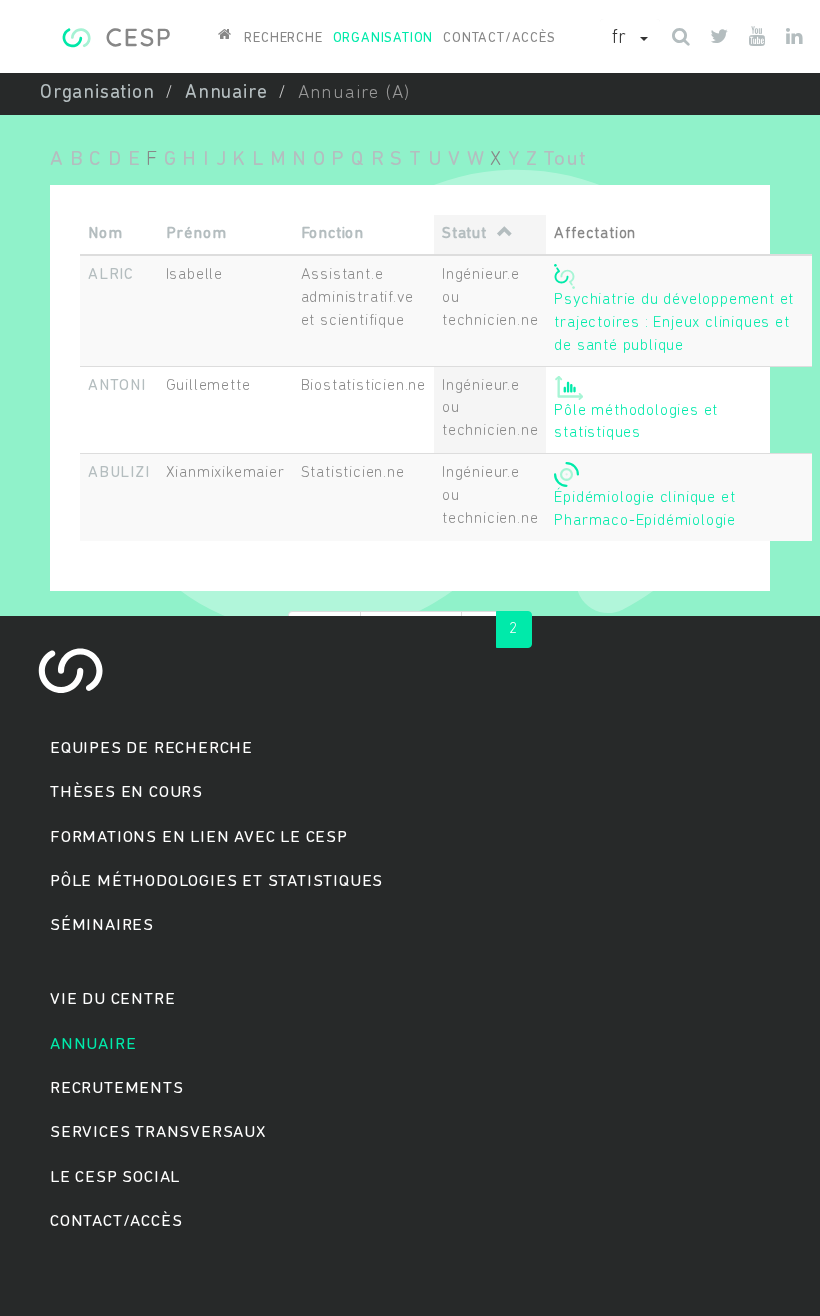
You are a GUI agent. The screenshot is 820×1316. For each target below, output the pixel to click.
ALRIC (111, 275)
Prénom (196, 234)
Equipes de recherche (151, 748)
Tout (564, 159)
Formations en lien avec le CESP (199, 837)
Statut (464, 234)
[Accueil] (115, 35)
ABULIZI (119, 473)
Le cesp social (115, 1177)
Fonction (332, 234)
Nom (105, 234)
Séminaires (102, 925)
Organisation (383, 38)
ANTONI (117, 386)
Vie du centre (112, 999)
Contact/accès (499, 38)
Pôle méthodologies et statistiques (216, 881)
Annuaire (226, 93)
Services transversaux (158, 1132)
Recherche (283, 38)
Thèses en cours (126, 792)
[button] (630, 39)
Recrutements (117, 1088)
